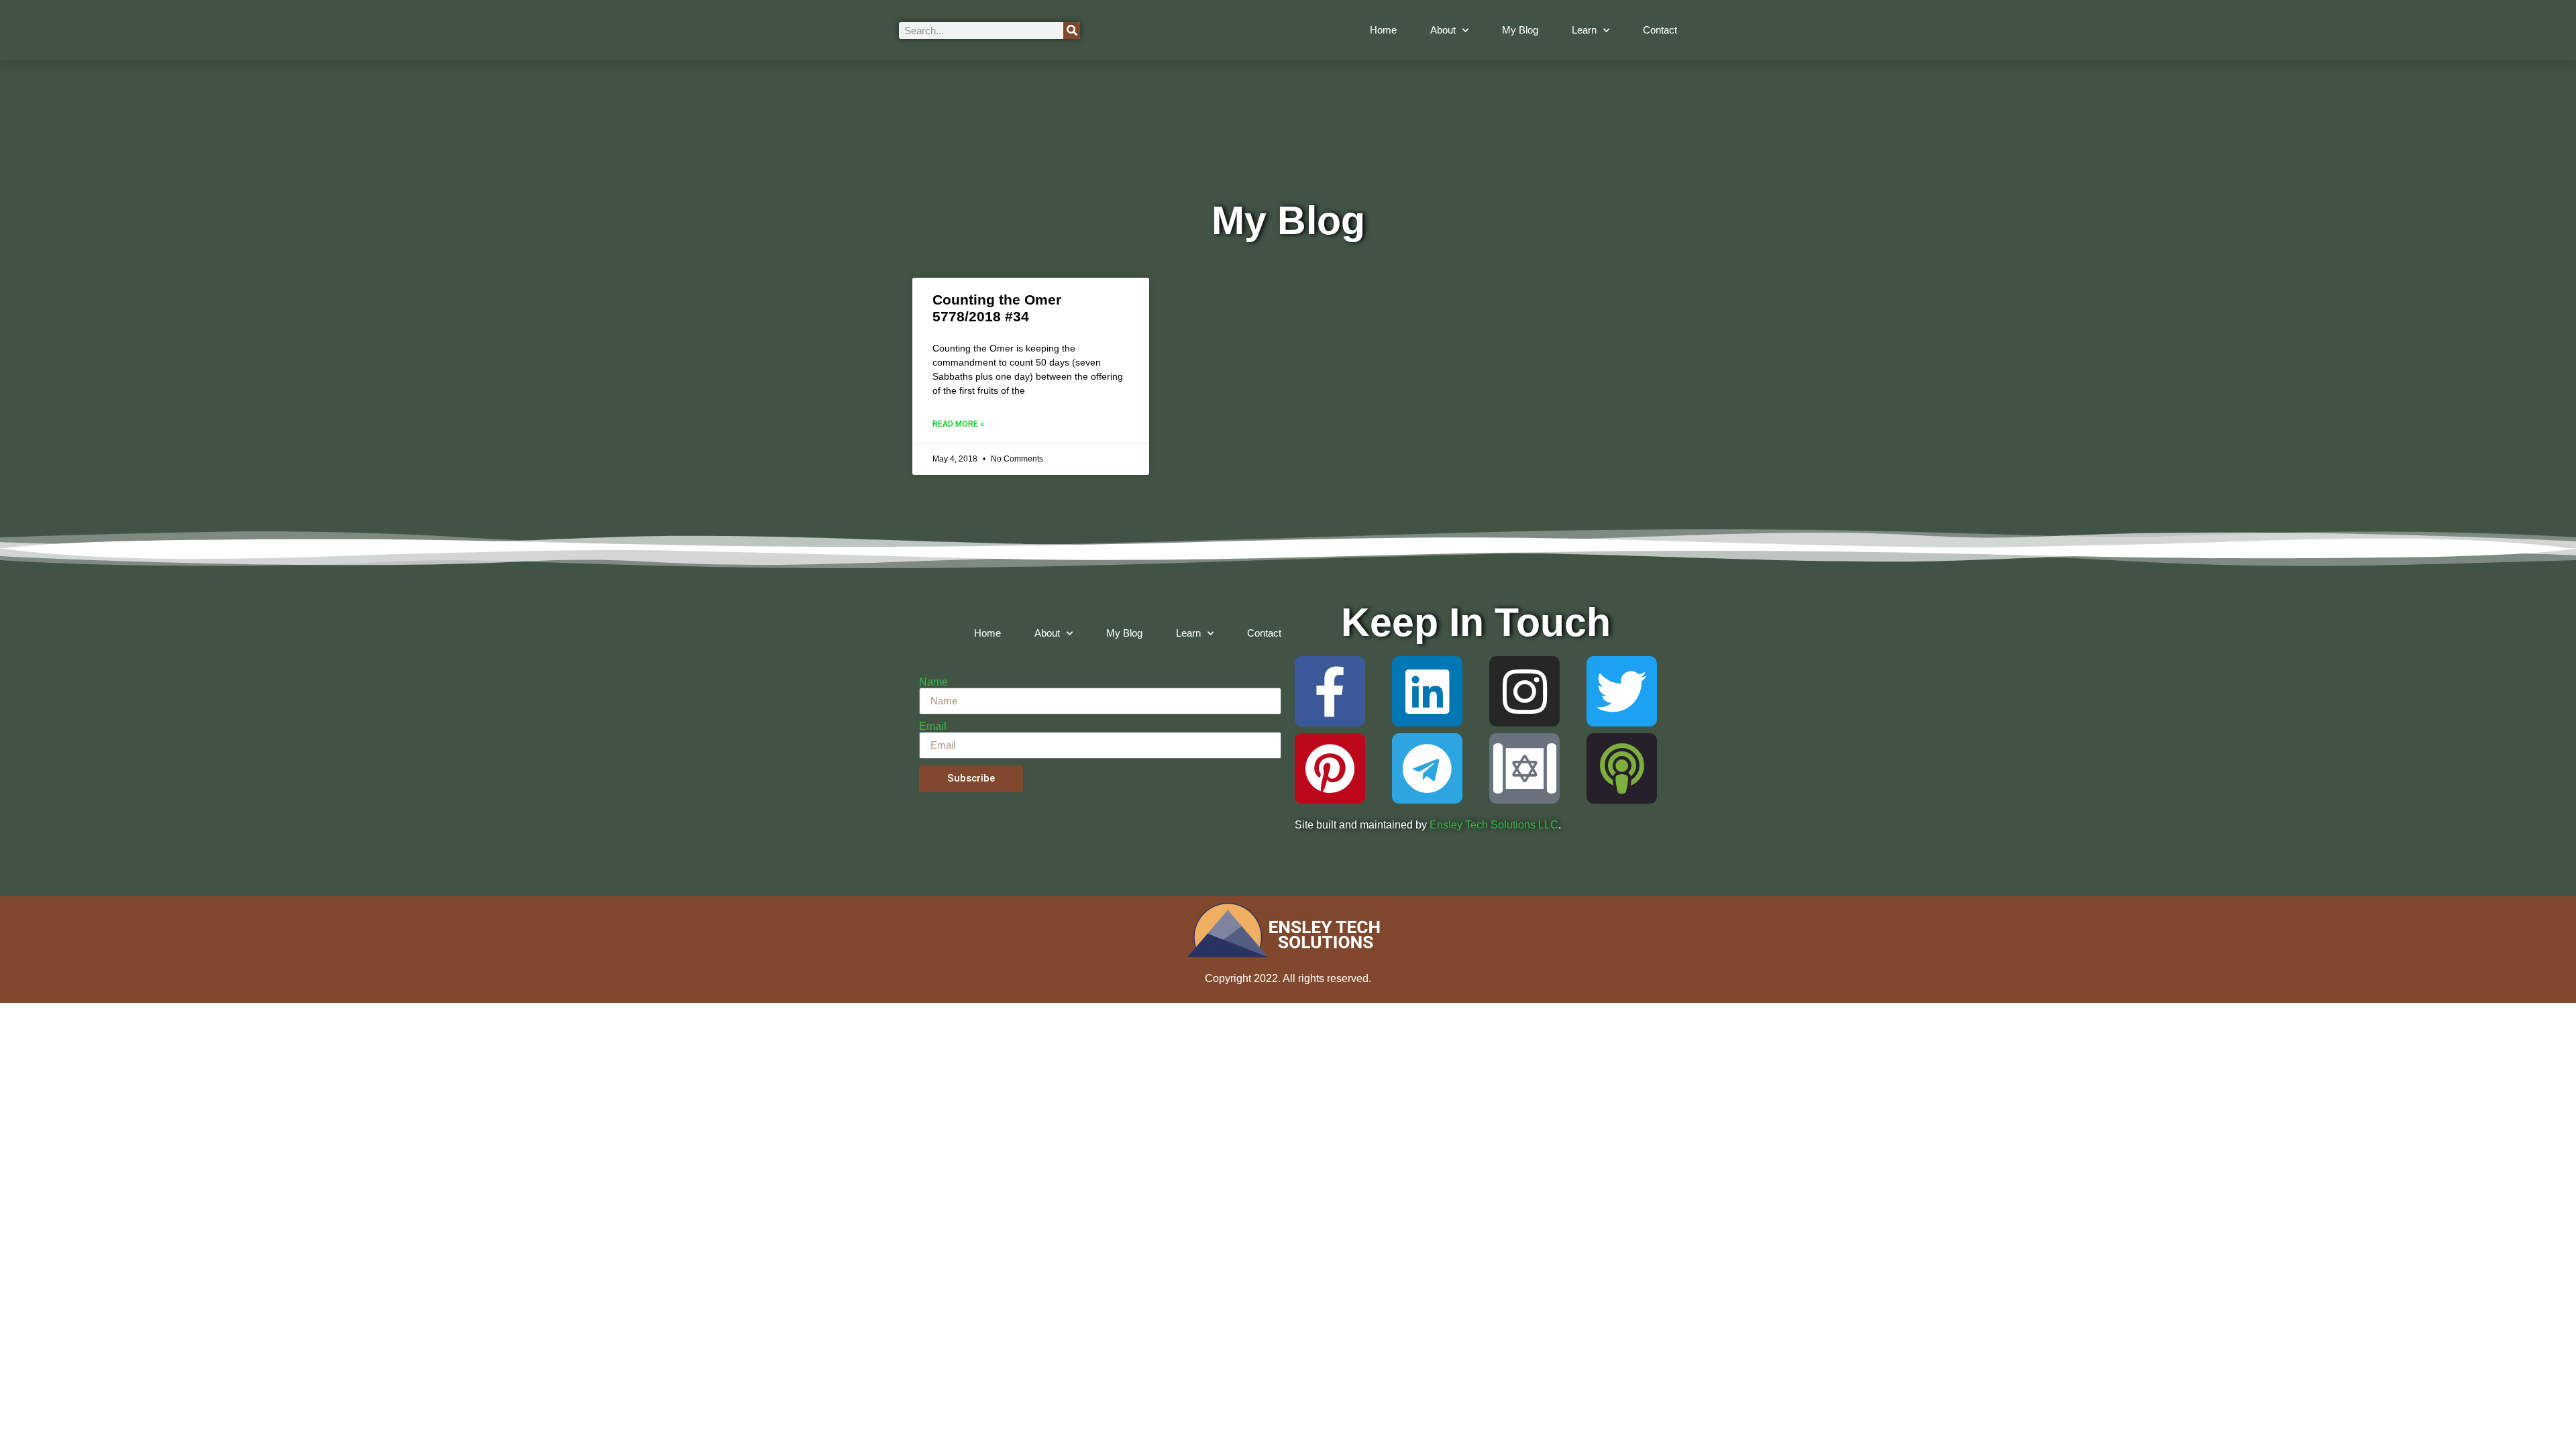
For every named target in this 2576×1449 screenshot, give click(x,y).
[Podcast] (1622, 768)
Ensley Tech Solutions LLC (1494, 825)
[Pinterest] (1330, 768)
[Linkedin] (1427, 691)
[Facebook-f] (1330, 691)
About (1443, 30)
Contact (1660, 30)
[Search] (1072, 31)
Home (1383, 30)
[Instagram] (1524, 691)
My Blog (1520, 30)
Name (933, 682)
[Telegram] (1427, 768)
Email (933, 727)
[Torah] (1524, 768)
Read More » (958, 424)
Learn (1584, 30)
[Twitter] (1622, 691)
